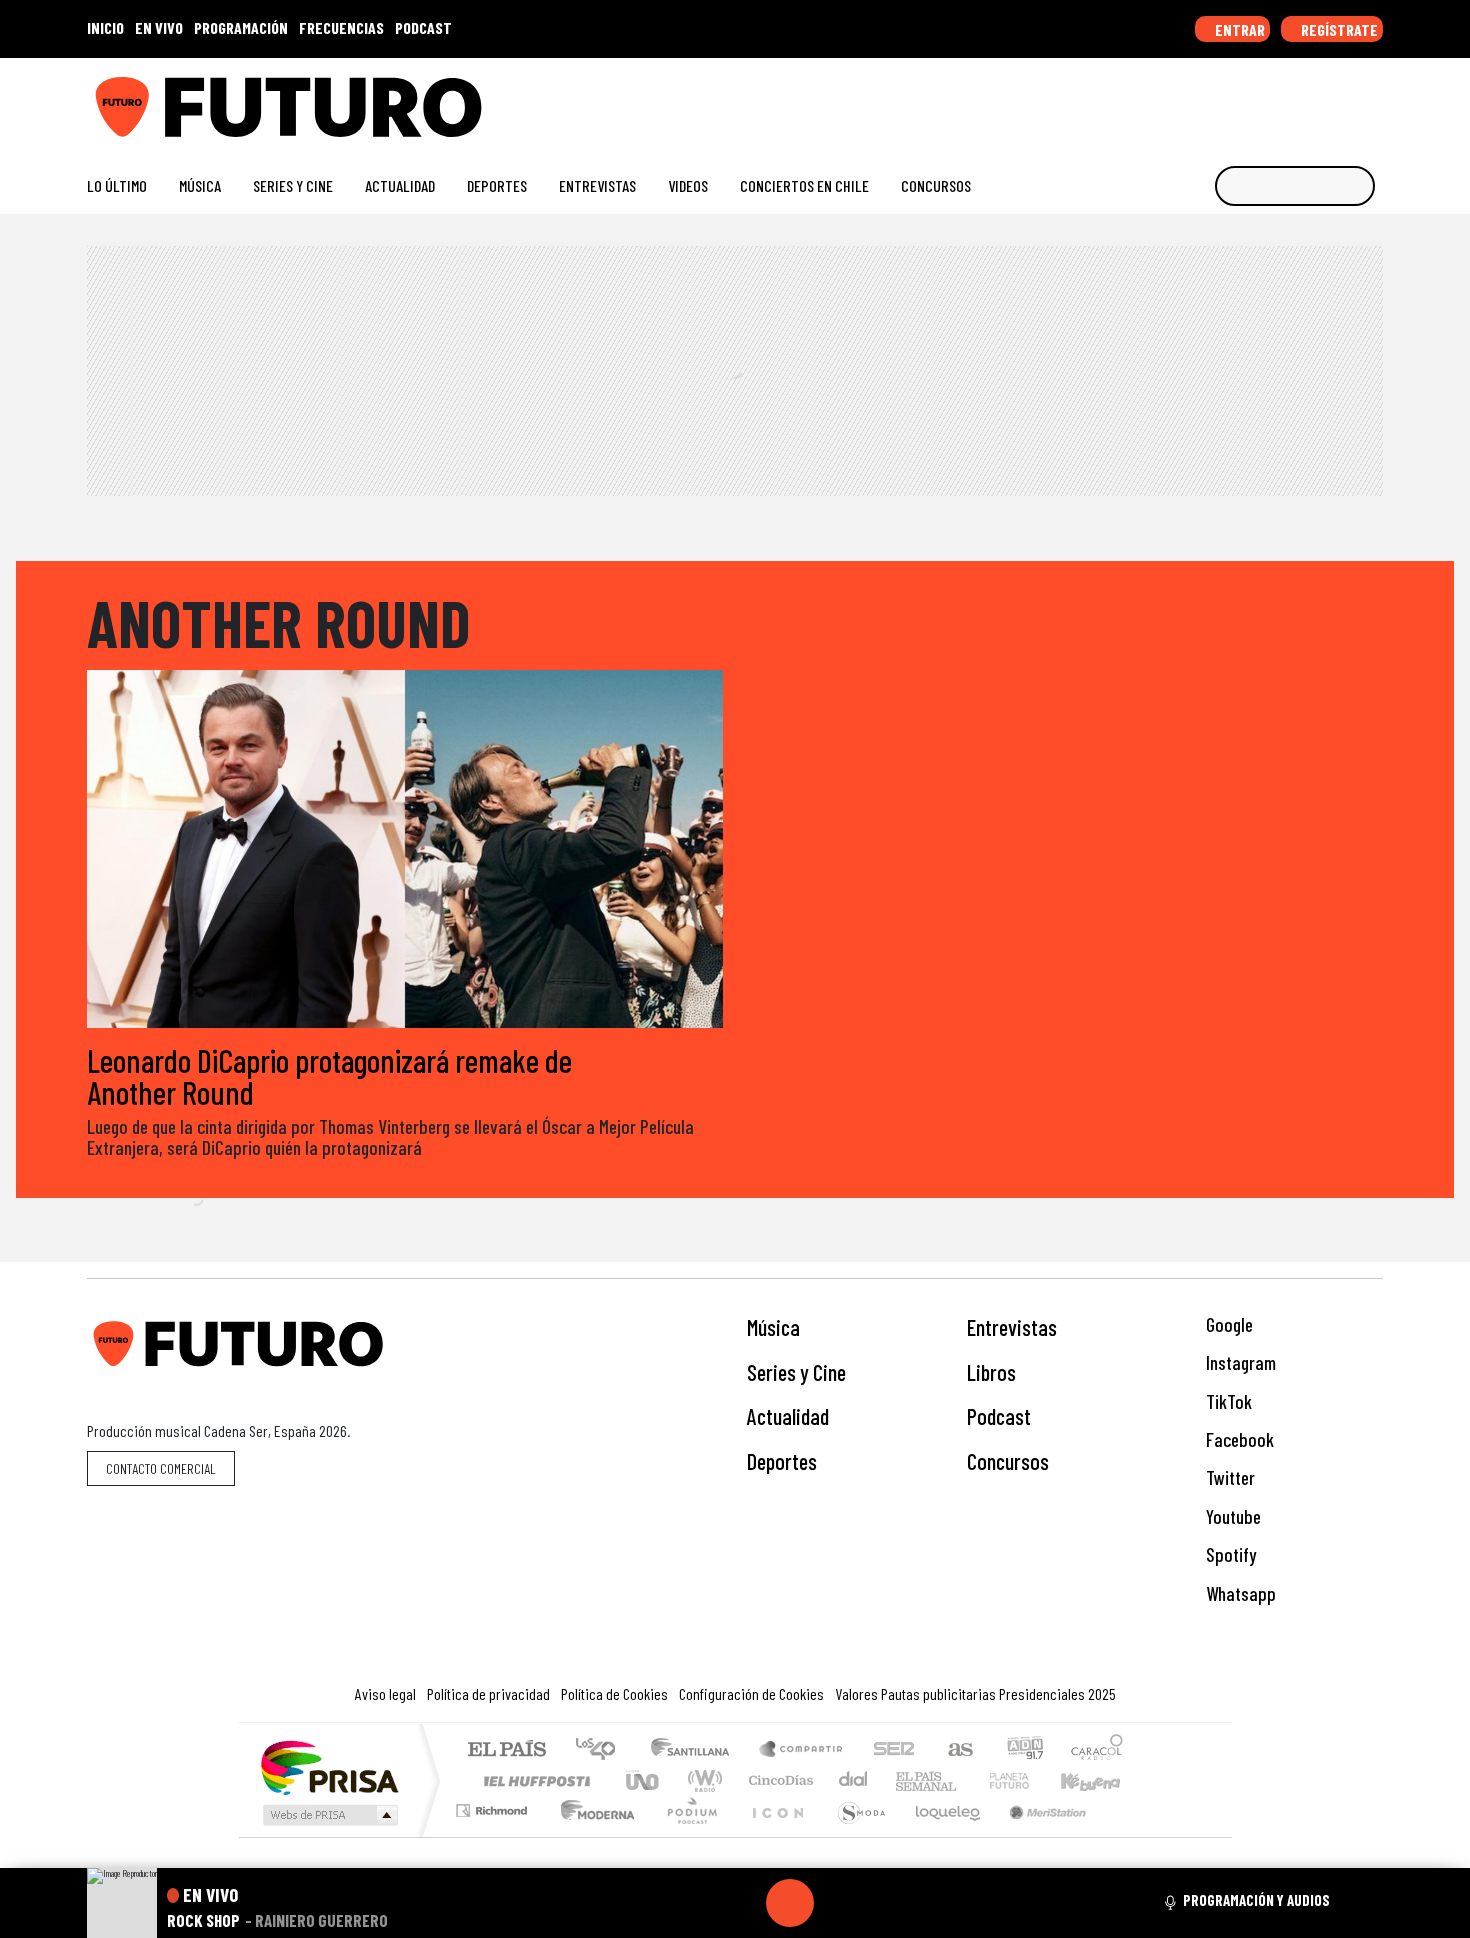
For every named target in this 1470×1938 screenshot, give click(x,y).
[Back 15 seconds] (742, 1903)
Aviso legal (385, 1693)
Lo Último (117, 185)
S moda (855, 1835)
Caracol (1097, 1750)
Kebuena (1100, 1780)
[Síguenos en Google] (1149, 99)
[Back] (694, 1903)
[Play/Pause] (790, 1903)
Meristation (1037, 1835)
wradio (701, 1780)
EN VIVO (159, 27)
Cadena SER (894, 1750)
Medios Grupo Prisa (328, 1815)
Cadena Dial (1028, 1780)
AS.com (957, 1750)
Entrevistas (597, 185)
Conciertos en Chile (804, 185)
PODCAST (423, 27)
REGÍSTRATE (1338, 29)
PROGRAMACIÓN (241, 27)
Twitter (1228, 1477)
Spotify (1229, 1554)
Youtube (1231, 1516)
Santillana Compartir (802, 1750)
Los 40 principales (602, 1750)
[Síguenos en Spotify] (1341, 99)
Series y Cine (293, 185)
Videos (688, 185)
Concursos (936, 185)
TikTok (1227, 1401)
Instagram (1239, 1362)
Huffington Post (533, 1780)
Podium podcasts (494, 1805)
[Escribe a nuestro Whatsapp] (1373, 99)
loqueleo (941, 1835)
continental (854, 1780)
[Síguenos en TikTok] (1213, 99)
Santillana (696, 1750)
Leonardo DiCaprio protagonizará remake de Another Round (329, 1076)
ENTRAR (1238, 29)
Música (200, 185)
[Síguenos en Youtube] (1309, 99)
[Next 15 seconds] (838, 1903)
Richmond (494, 1835)
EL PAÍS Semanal (908, 1780)
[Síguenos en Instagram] (1181, 99)
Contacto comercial (161, 1468)
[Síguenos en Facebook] (1245, 99)
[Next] (886, 1903)
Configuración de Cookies (751, 1693)
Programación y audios (1256, 1900)
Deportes (497, 185)
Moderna (592, 1835)
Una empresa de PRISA (329, 1766)
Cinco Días (778, 1780)
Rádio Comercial (1126, 1835)
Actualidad (400, 185)
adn (1023, 1750)
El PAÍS (506, 1750)
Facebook (1238, 1439)
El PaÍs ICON (774, 1835)
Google (1227, 1324)
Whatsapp (1239, 1593)
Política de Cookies (614, 1693)
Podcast (999, 1416)
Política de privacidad (488, 1693)
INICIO (105, 27)
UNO (644, 1780)
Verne (967, 1780)
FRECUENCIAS (341, 27)
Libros (991, 1372)
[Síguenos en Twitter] (1277, 99)
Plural (686, 1835)
